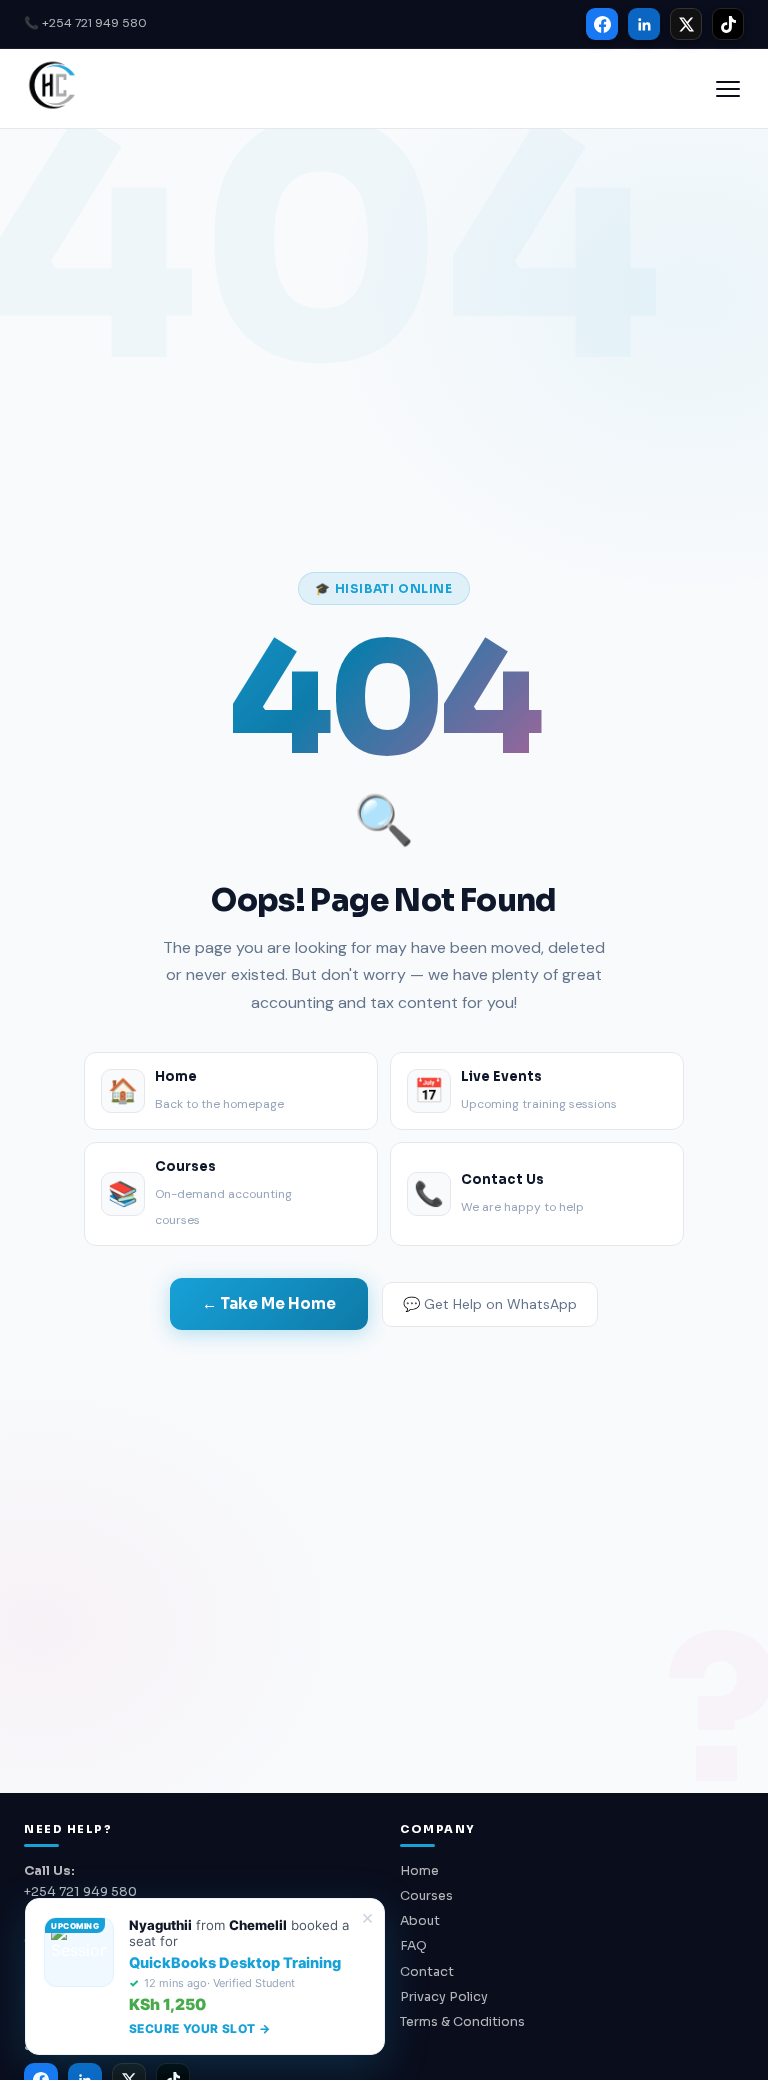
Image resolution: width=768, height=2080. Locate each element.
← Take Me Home (269, 1303)
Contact (427, 1972)
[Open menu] (728, 89)
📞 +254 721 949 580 (85, 23)
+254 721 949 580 (80, 1892)
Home (419, 1871)
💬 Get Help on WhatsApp (490, 1304)
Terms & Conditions (462, 2022)
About (420, 1921)
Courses (426, 1896)
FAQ (413, 1946)
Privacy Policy (444, 1997)
